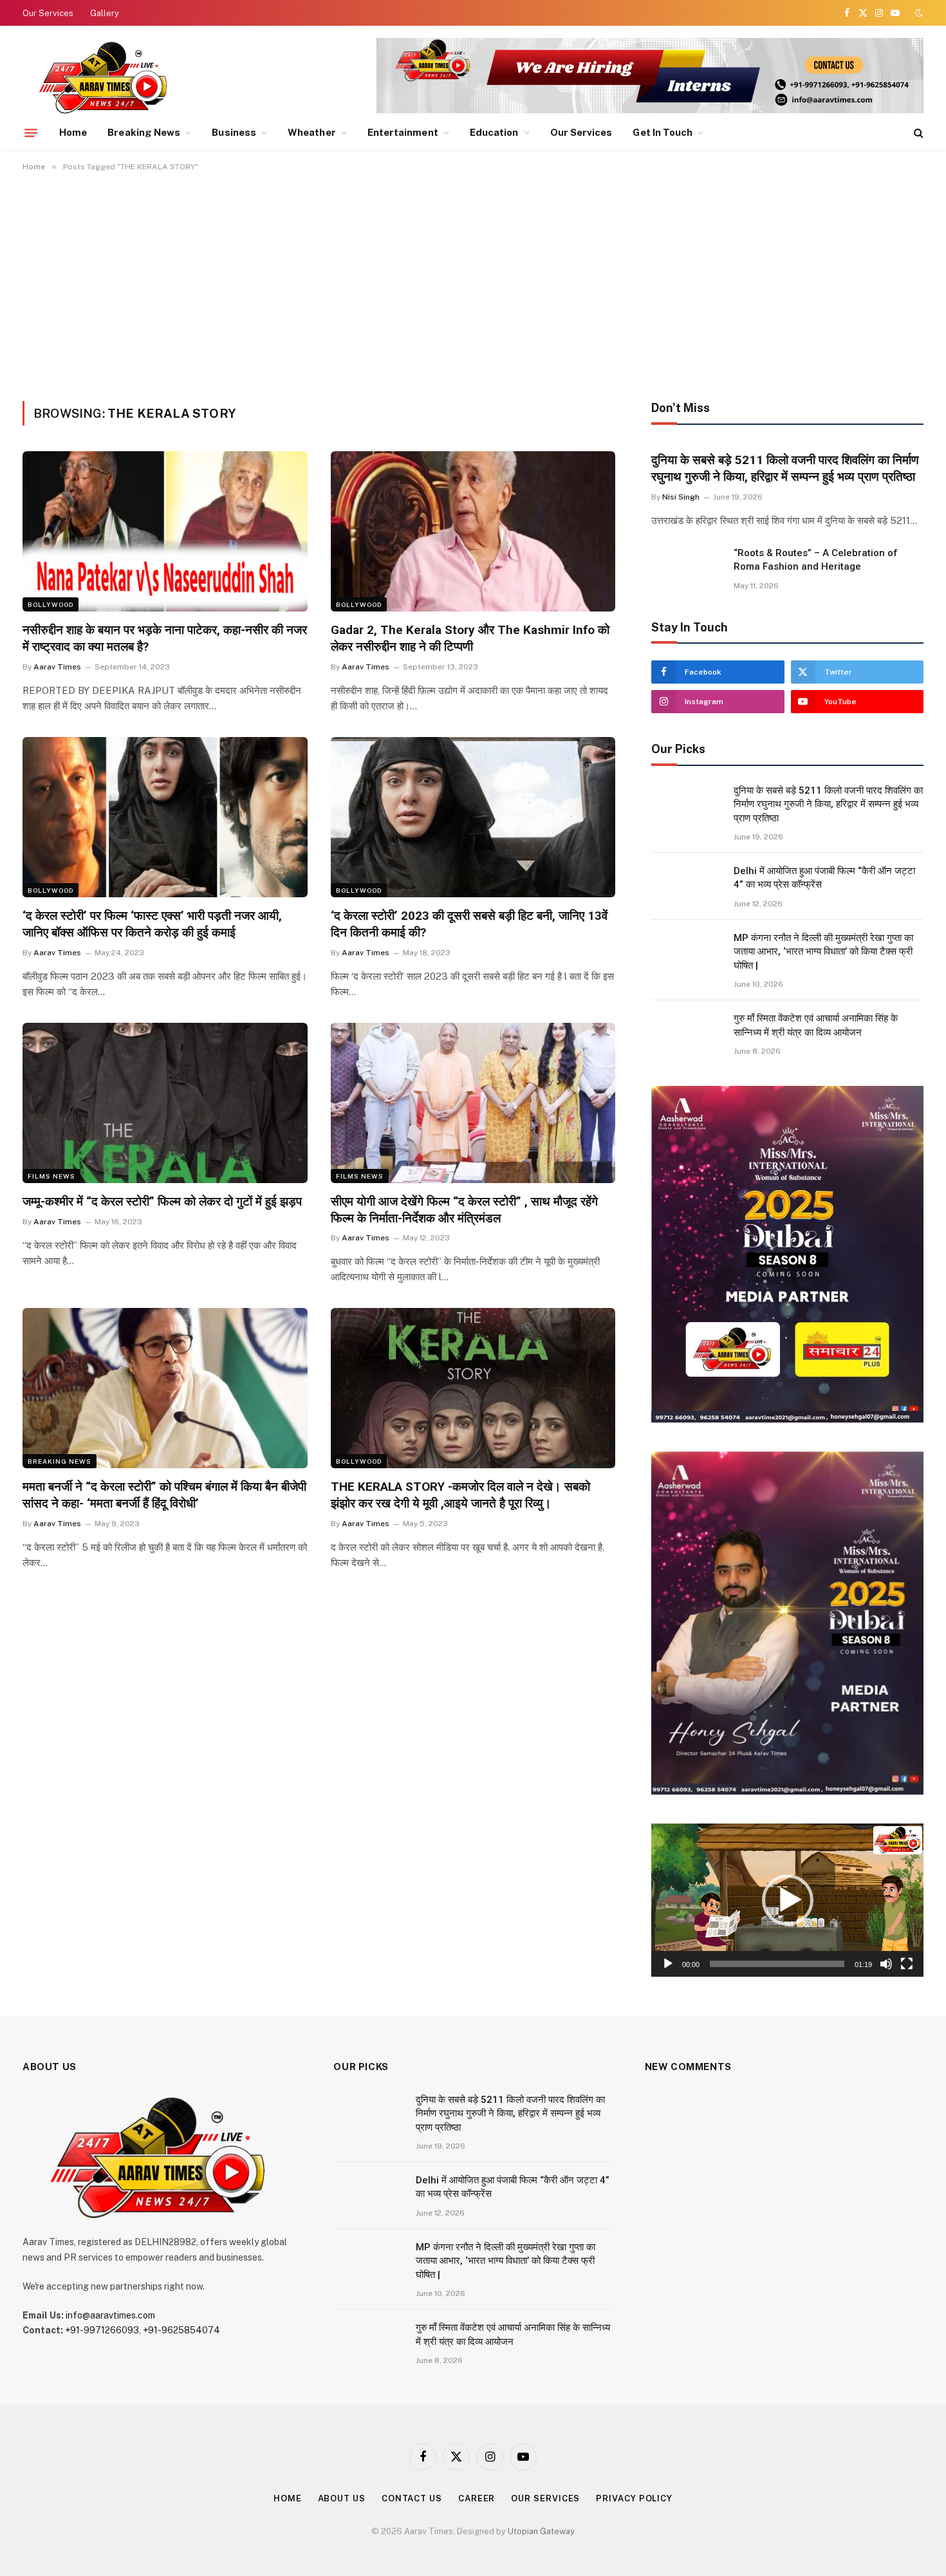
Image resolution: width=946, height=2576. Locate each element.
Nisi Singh (681, 497)
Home (73, 132)
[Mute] (886, 1964)
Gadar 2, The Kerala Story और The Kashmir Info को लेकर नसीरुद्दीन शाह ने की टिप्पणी (470, 638)
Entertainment (403, 132)
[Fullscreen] (907, 1964)
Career (477, 2498)
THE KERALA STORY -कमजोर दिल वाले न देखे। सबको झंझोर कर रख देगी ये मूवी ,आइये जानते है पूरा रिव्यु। (460, 1495)
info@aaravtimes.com (110, 2315)
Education (494, 132)
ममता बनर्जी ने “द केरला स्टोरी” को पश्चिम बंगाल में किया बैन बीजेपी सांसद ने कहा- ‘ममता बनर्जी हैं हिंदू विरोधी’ (164, 1495)
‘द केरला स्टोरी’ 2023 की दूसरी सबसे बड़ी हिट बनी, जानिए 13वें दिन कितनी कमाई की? (469, 924)
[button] (788, 1900)
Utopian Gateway (541, 2531)
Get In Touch (663, 132)
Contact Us (412, 2498)
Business (234, 132)
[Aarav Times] (106, 77)
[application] (787, 1900)
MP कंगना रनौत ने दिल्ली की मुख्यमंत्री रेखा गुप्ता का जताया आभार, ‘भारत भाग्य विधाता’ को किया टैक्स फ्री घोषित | (823, 952)
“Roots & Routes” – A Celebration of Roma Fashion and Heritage (816, 560)
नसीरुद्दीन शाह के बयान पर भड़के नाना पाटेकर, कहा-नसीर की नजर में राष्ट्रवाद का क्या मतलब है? (165, 638)
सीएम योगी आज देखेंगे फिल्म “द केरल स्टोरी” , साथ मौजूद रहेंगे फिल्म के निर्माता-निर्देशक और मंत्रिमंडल (464, 1210)
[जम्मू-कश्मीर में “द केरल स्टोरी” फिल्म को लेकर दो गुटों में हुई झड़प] (165, 1103)
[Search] (917, 133)
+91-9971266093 (102, 2330)
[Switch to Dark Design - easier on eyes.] (918, 13)
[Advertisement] (473, 284)
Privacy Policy (634, 2498)
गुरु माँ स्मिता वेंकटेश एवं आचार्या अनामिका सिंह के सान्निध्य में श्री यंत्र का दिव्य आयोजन (816, 1025)
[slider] (777, 1964)
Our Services (48, 13)
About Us (342, 2498)
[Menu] (31, 133)
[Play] (668, 1964)
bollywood (51, 604)
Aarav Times (57, 667)
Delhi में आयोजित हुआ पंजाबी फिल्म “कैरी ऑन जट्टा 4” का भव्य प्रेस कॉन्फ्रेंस (824, 878)
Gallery (105, 13)
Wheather (312, 132)
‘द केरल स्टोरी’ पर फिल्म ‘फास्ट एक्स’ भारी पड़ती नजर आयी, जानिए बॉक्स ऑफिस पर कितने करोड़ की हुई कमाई (152, 924)
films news (51, 1176)
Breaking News (144, 132)
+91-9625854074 (181, 2330)
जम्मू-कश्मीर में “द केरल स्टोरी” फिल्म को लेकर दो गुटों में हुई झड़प (162, 1201)
